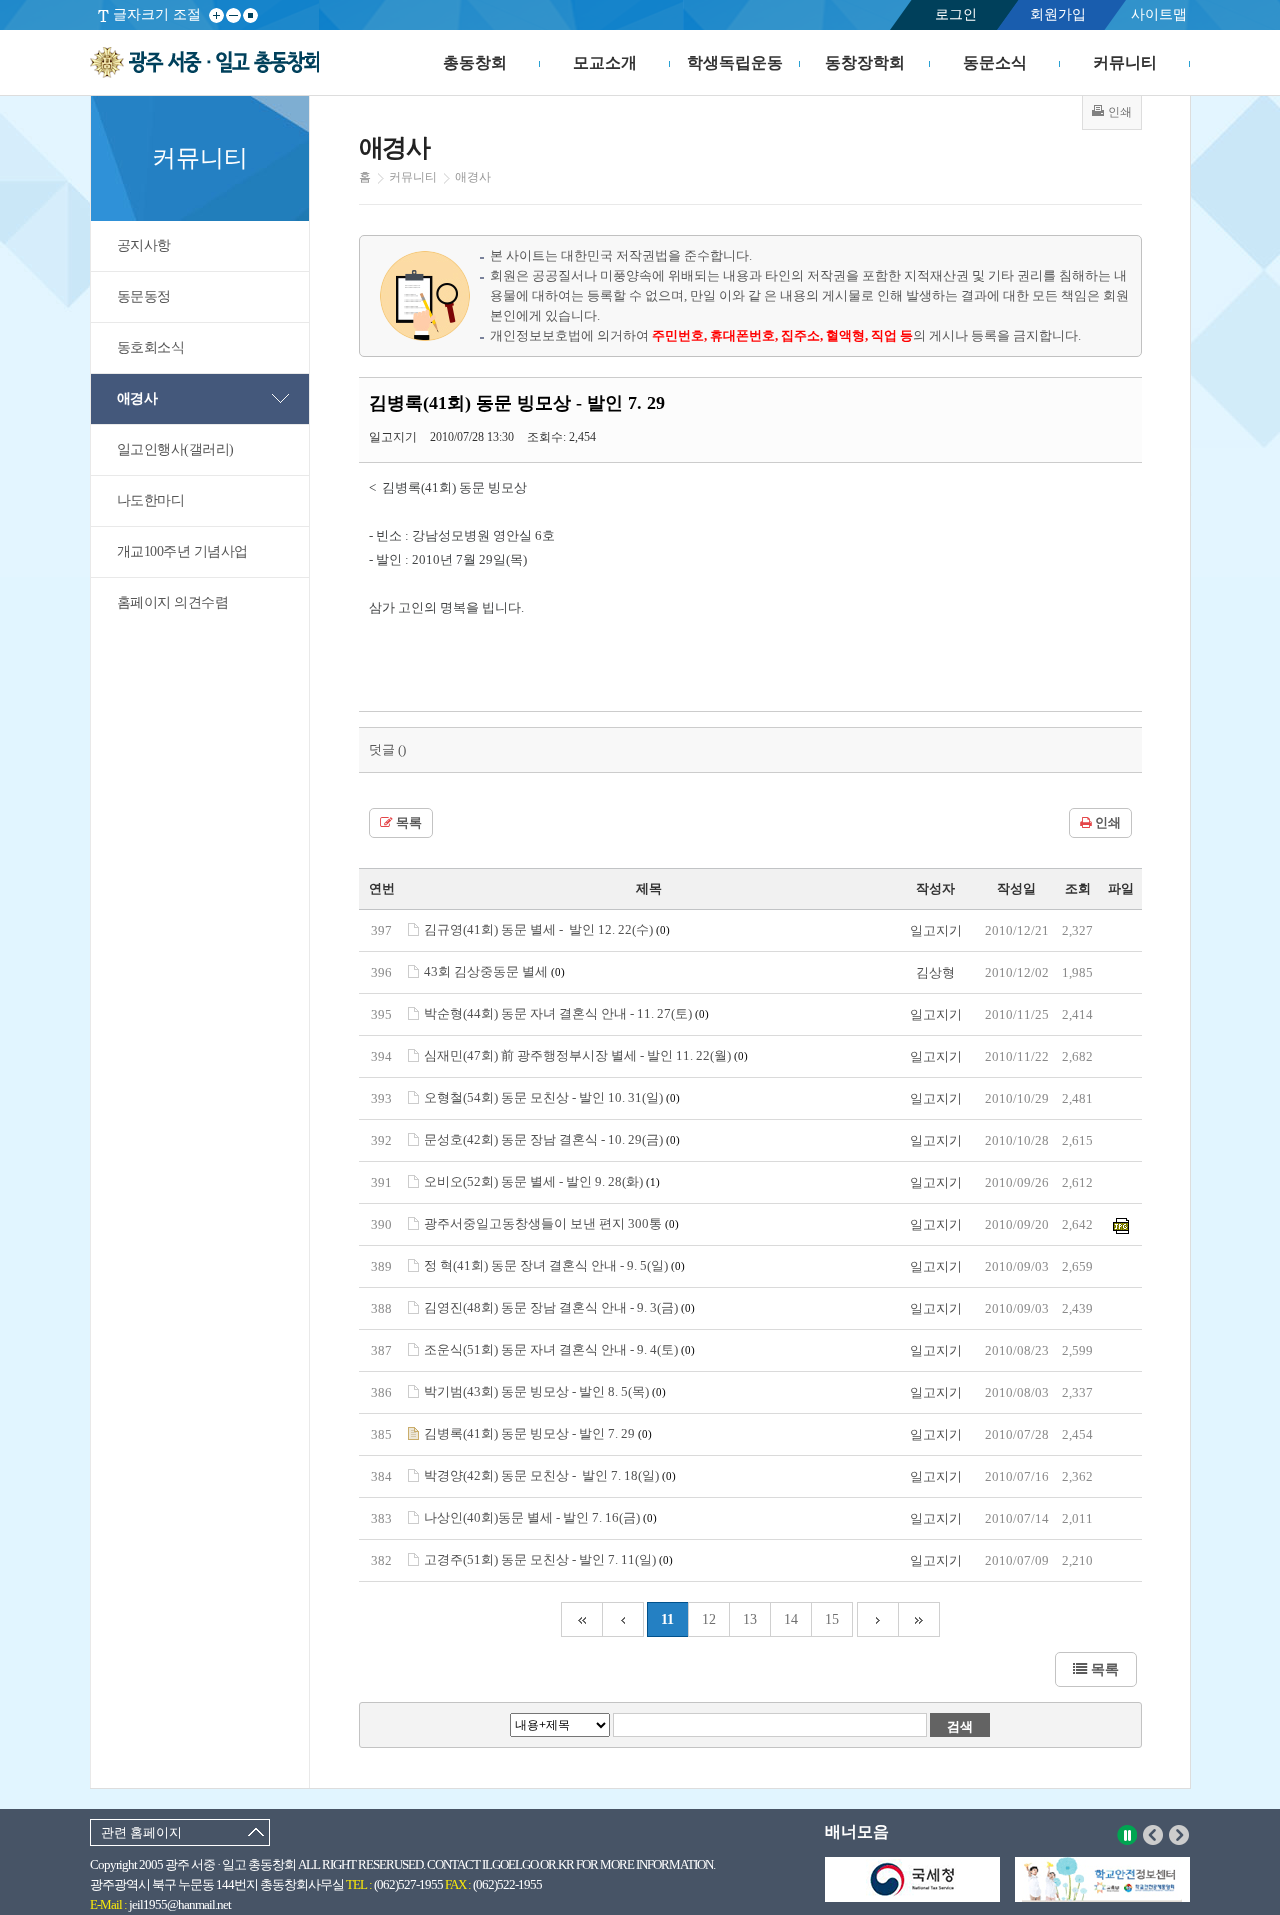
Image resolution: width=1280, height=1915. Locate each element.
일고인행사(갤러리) (175, 449)
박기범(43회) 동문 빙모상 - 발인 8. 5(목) (545, 1391)
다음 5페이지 (878, 1619)
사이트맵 (1159, 14)
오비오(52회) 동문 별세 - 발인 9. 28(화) (542, 1181)
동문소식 (995, 62)
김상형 (935, 972)
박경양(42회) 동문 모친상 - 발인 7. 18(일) (550, 1475)
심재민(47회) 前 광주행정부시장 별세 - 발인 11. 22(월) (586, 1055)
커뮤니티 (1125, 62)
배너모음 (857, 1831)
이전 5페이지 (623, 1619)
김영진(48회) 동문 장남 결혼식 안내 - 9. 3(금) (559, 1307)
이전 (1153, 1835)
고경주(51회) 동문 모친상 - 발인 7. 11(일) (548, 1559)
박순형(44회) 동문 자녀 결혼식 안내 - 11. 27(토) (566, 1013)
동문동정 (144, 296)
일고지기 (936, 930)
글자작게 (233, 15)
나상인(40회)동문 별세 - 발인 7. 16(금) (540, 1517)
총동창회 (475, 62)
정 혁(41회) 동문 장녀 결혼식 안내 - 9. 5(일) (554, 1265)
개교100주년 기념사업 (182, 551)
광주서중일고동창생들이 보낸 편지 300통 (551, 1223)
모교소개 (605, 62)
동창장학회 (865, 62)
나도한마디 (151, 500)
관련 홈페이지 (141, 1832)
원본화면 (250, 15)
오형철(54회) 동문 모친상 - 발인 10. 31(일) (552, 1097)
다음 (1179, 1835)
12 (709, 1619)
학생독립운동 (735, 62)
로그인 (956, 14)
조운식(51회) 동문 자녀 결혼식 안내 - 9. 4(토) (559, 1349)
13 (750, 1619)
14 (791, 1619)
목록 (407, 823)
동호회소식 (151, 347)
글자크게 (216, 15)
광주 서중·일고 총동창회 (204, 63)
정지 (1127, 1835)
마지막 (919, 1619)
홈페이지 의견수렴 (173, 602)
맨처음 (581, 1619)
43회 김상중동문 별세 (494, 971)
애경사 (137, 398)
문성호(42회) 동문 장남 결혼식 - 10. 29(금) (552, 1139)
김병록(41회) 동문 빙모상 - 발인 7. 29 (538, 1433)
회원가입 (1058, 14)
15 (832, 1619)
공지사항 (144, 245)
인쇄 (1106, 823)
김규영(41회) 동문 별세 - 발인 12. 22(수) (547, 929)
